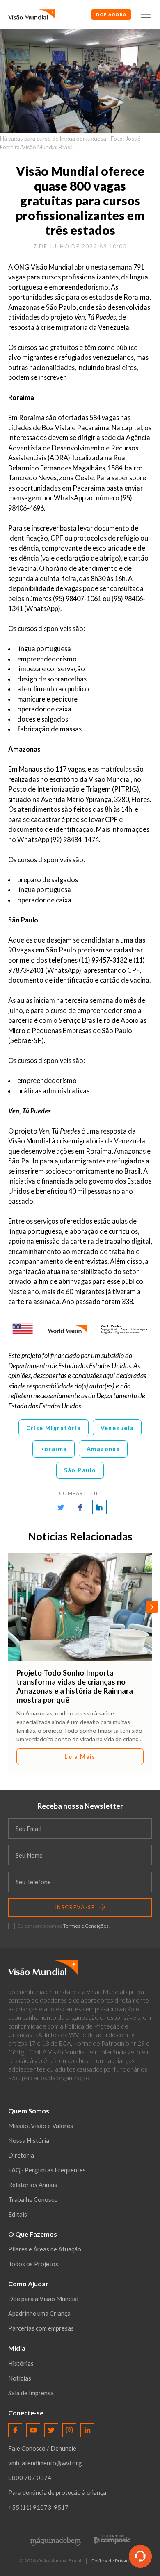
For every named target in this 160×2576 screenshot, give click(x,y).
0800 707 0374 (30, 2478)
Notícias (20, 2378)
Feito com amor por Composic (112, 2539)
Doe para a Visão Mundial (43, 2299)
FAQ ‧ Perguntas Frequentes (47, 2170)
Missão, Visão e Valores (41, 2126)
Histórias (21, 2363)
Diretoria (21, 2155)
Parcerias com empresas (41, 2328)
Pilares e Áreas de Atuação (45, 2249)
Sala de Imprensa (31, 2393)
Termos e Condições (86, 1926)
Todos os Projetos (33, 2264)
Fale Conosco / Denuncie (42, 2448)
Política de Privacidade (116, 2561)
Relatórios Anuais (33, 2185)
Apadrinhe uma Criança (39, 2313)
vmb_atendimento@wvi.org (45, 2463)
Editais (18, 2214)
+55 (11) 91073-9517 (38, 2507)
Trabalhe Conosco (33, 2199)
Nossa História (29, 2140)
